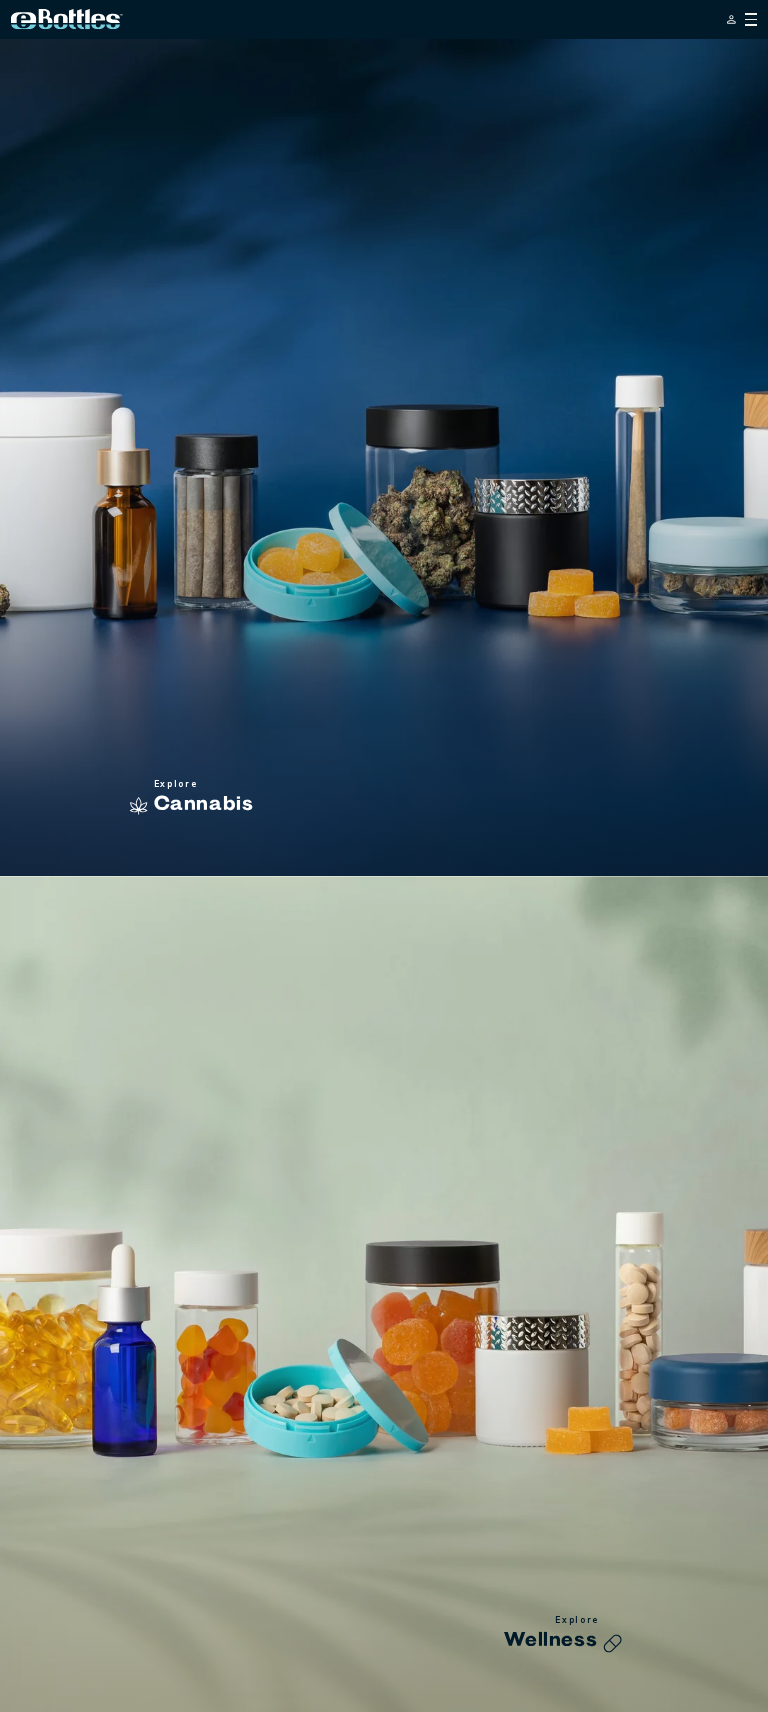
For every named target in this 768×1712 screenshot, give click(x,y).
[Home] (67, 19)
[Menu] (751, 19)
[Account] (731, 19)
